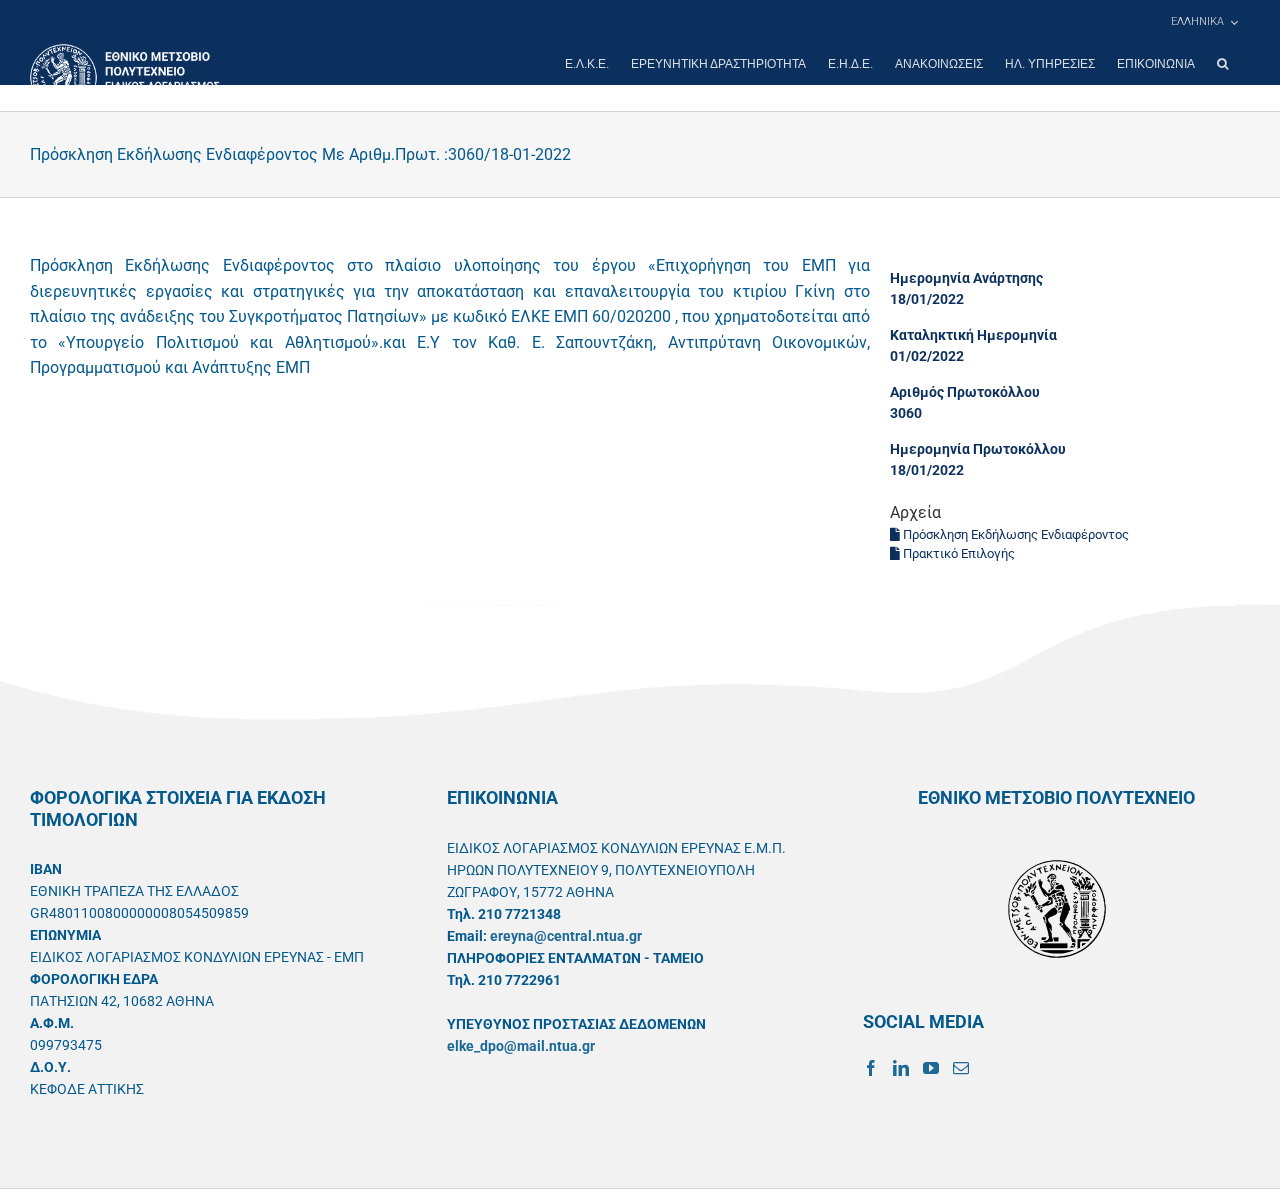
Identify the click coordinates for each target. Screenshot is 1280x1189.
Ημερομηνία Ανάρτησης (966, 278)
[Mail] (961, 1068)
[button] (1222, 64)
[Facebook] (871, 1068)
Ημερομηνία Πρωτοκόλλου (978, 449)
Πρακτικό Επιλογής (957, 553)
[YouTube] (931, 1068)
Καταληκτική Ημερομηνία (973, 335)
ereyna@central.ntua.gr (566, 936)
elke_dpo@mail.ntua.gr (521, 1046)
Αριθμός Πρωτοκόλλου (965, 392)
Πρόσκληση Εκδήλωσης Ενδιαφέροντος (1014, 534)
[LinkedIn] (901, 1068)
